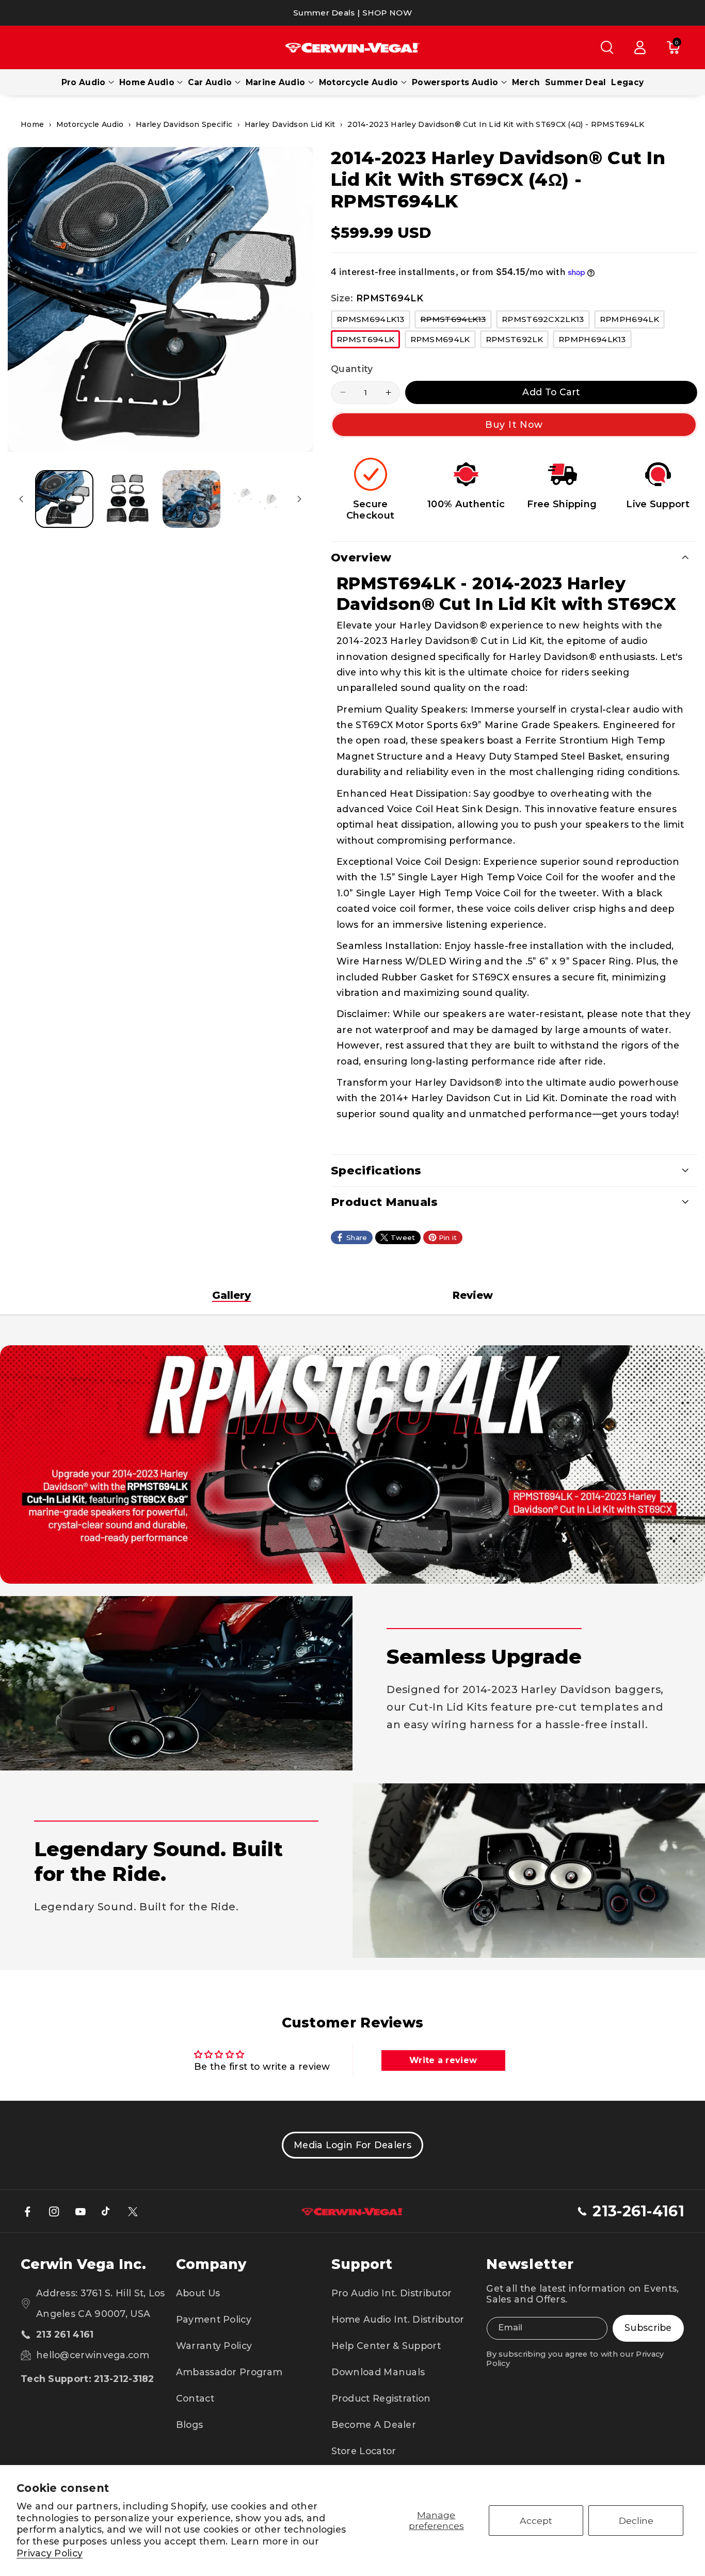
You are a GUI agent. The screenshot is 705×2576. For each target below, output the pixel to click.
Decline (636, 2521)
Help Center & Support (386, 2346)
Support (362, 2264)
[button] (607, 47)
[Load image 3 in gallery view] (191, 499)
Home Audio (147, 82)
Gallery (231, 1295)
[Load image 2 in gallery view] (128, 499)
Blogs (190, 2425)
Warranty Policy (214, 2346)
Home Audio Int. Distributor (398, 2319)
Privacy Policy (50, 2553)
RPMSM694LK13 (373, 321)
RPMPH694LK (632, 321)
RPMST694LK (368, 341)
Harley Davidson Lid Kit (290, 124)
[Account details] (640, 47)
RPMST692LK (517, 341)
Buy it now (514, 424)
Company (211, 2264)
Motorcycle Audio (359, 82)
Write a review (443, 2060)
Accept (536, 2521)
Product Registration (381, 2398)
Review (473, 1295)
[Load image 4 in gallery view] (255, 499)
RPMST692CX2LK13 (546, 321)
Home (32, 124)
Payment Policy (214, 2319)
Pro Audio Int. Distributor (392, 2293)
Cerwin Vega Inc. (83, 2264)
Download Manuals (378, 2372)
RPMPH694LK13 (595, 341)
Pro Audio (84, 82)
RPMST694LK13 (456, 321)
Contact (195, 2398)
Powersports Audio (455, 82)
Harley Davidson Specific (184, 124)
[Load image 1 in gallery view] (64, 499)
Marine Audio (276, 82)
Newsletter (530, 2264)
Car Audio (210, 82)
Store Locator (364, 2451)
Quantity (352, 369)
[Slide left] (21, 499)
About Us (198, 2293)
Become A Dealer (374, 2425)
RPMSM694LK (443, 341)
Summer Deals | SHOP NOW (352, 13)
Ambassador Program (229, 2372)
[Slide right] (299, 499)
